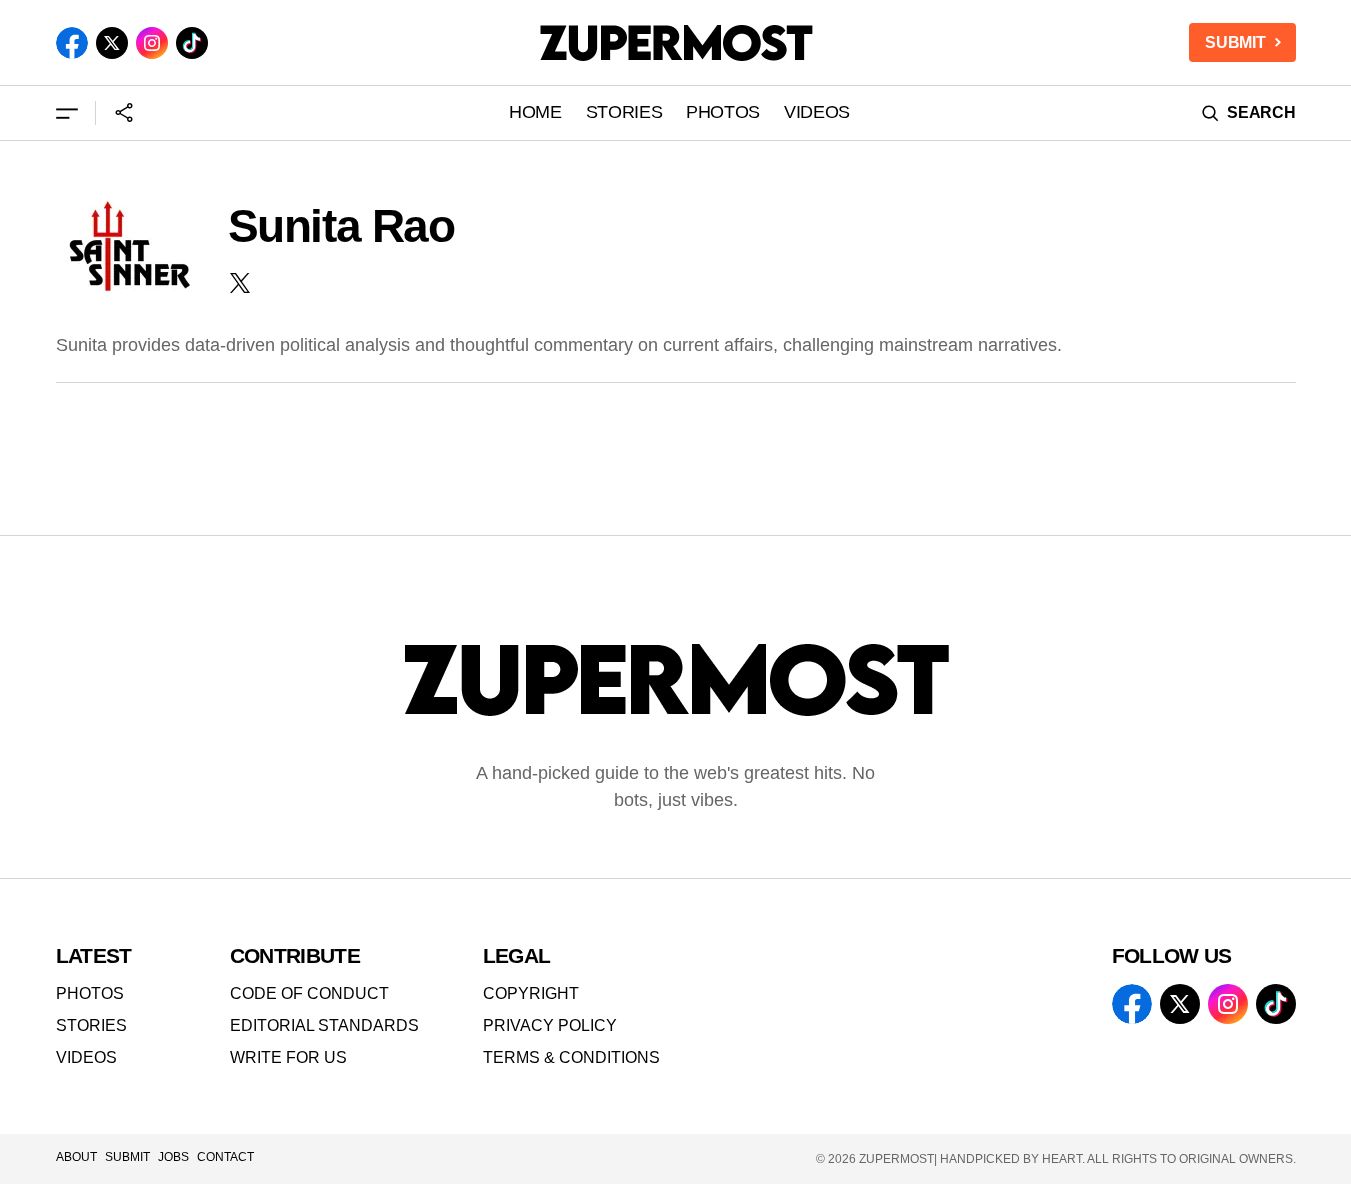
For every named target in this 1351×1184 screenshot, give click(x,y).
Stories (91, 1025)
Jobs (173, 1157)
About (76, 1157)
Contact (225, 1157)
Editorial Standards (324, 1025)
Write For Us (288, 1057)
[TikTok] (192, 43)
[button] (67, 112)
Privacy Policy (550, 1025)
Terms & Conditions (571, 1057)
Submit (127, 1157)
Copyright (531, 993)
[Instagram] (152, 43)
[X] (112, 43)
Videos (86, 1057)
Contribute (295, 955)
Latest (94, 955)
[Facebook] (72, 43)
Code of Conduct (309, 993)
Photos (90, 993)
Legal (517, 955)
